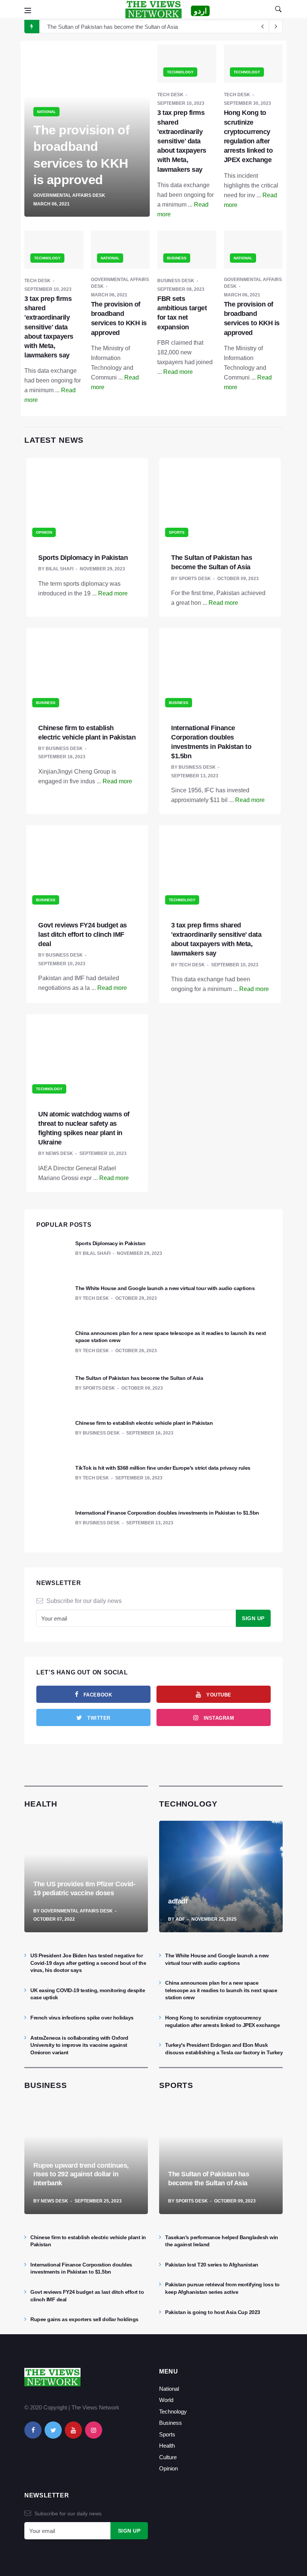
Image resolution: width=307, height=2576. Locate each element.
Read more (178, 372)
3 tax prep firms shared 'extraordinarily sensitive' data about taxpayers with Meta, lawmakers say (182, 141)
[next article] (262, 27)
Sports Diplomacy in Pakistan (83, 558)
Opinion (168, 2468)
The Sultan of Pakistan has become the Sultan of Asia (113, 27)
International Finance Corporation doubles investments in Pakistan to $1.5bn (167, 1513)
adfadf (178, 1901)
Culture (168, 2457)
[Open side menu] (28, 10)
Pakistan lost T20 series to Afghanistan (212, 2265)
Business (171, 2423)
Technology (173, 2412)
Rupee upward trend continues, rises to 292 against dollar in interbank (81, 2174)
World (166, 2400)
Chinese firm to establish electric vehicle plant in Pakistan (144, 1423)
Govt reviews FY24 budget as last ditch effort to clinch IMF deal (83, 935)
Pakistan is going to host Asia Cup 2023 (213, 2312)
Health (167, 2446)
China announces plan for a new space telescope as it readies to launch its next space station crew (221, 1990)
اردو (200, 11)
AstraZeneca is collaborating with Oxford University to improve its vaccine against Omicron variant (79, 2045)
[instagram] (94, 2430)
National (169, 2389)
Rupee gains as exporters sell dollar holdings (84, 2319)
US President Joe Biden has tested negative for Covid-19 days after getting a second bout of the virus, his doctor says (88, 1963)
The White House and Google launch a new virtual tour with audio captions (165, 1288)
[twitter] (53, 2430)
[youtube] (73, 2430)
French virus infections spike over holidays (82, 2018)
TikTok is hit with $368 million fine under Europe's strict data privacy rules (163, 1468)
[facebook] (33, 2430)
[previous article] (276, 27)
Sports (167, 2434)
